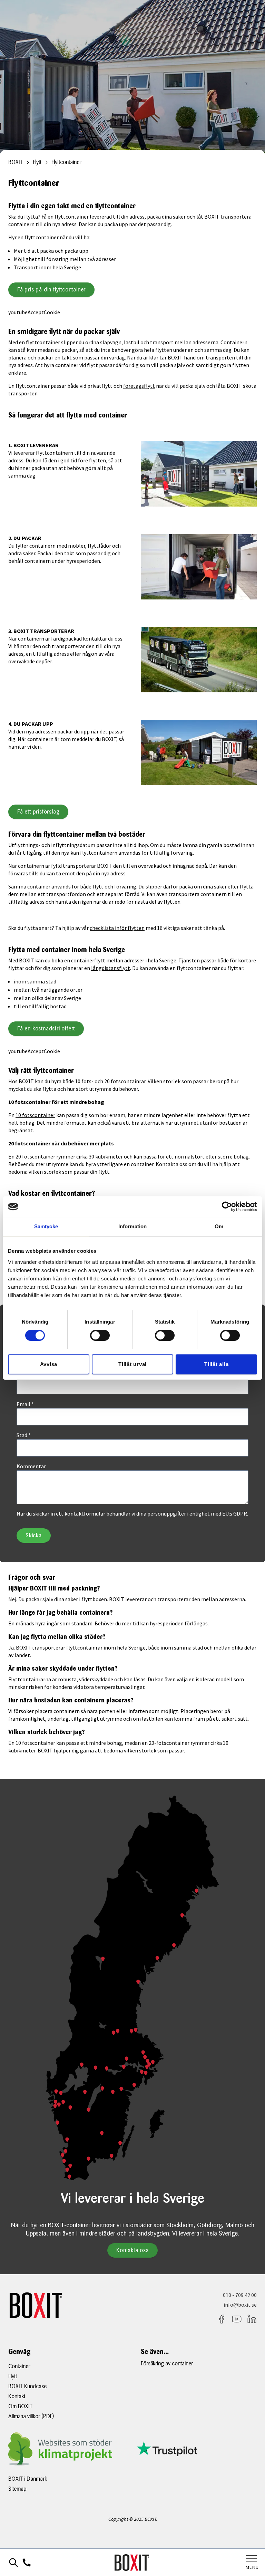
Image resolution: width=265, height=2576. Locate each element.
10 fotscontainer (35, 1115)
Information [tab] (132, 1226)
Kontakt (17, 2396)
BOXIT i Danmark (28, 2479)
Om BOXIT (20, 2406)
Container (19, 2366)
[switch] (100, 1335)
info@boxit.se (240, 2305)
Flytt (13, 2376)
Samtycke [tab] (46, 1226)
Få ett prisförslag (38, 812)
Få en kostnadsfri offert (46, 1029)
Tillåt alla (216, 1364)
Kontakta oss (132, 2250)
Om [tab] (219, 1226)
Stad (24, 1435)
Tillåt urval (132, 1364)
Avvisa (49, 1364)
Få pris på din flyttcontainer (51, 290)
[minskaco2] (68, 2449)
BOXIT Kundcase (27, 2386)
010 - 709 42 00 (240, 2295)
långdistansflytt (111, 968)
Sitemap (17, 2489)
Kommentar (31, 1466)
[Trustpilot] (197, 2449)
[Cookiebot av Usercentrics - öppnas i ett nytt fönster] (227, 1207)
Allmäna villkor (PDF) (31, 2416)
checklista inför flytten (117, 928)
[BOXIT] (132, 2563)
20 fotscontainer (35, 1156)
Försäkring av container (167, 2363)
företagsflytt (139, 386)
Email (25, 1404)
